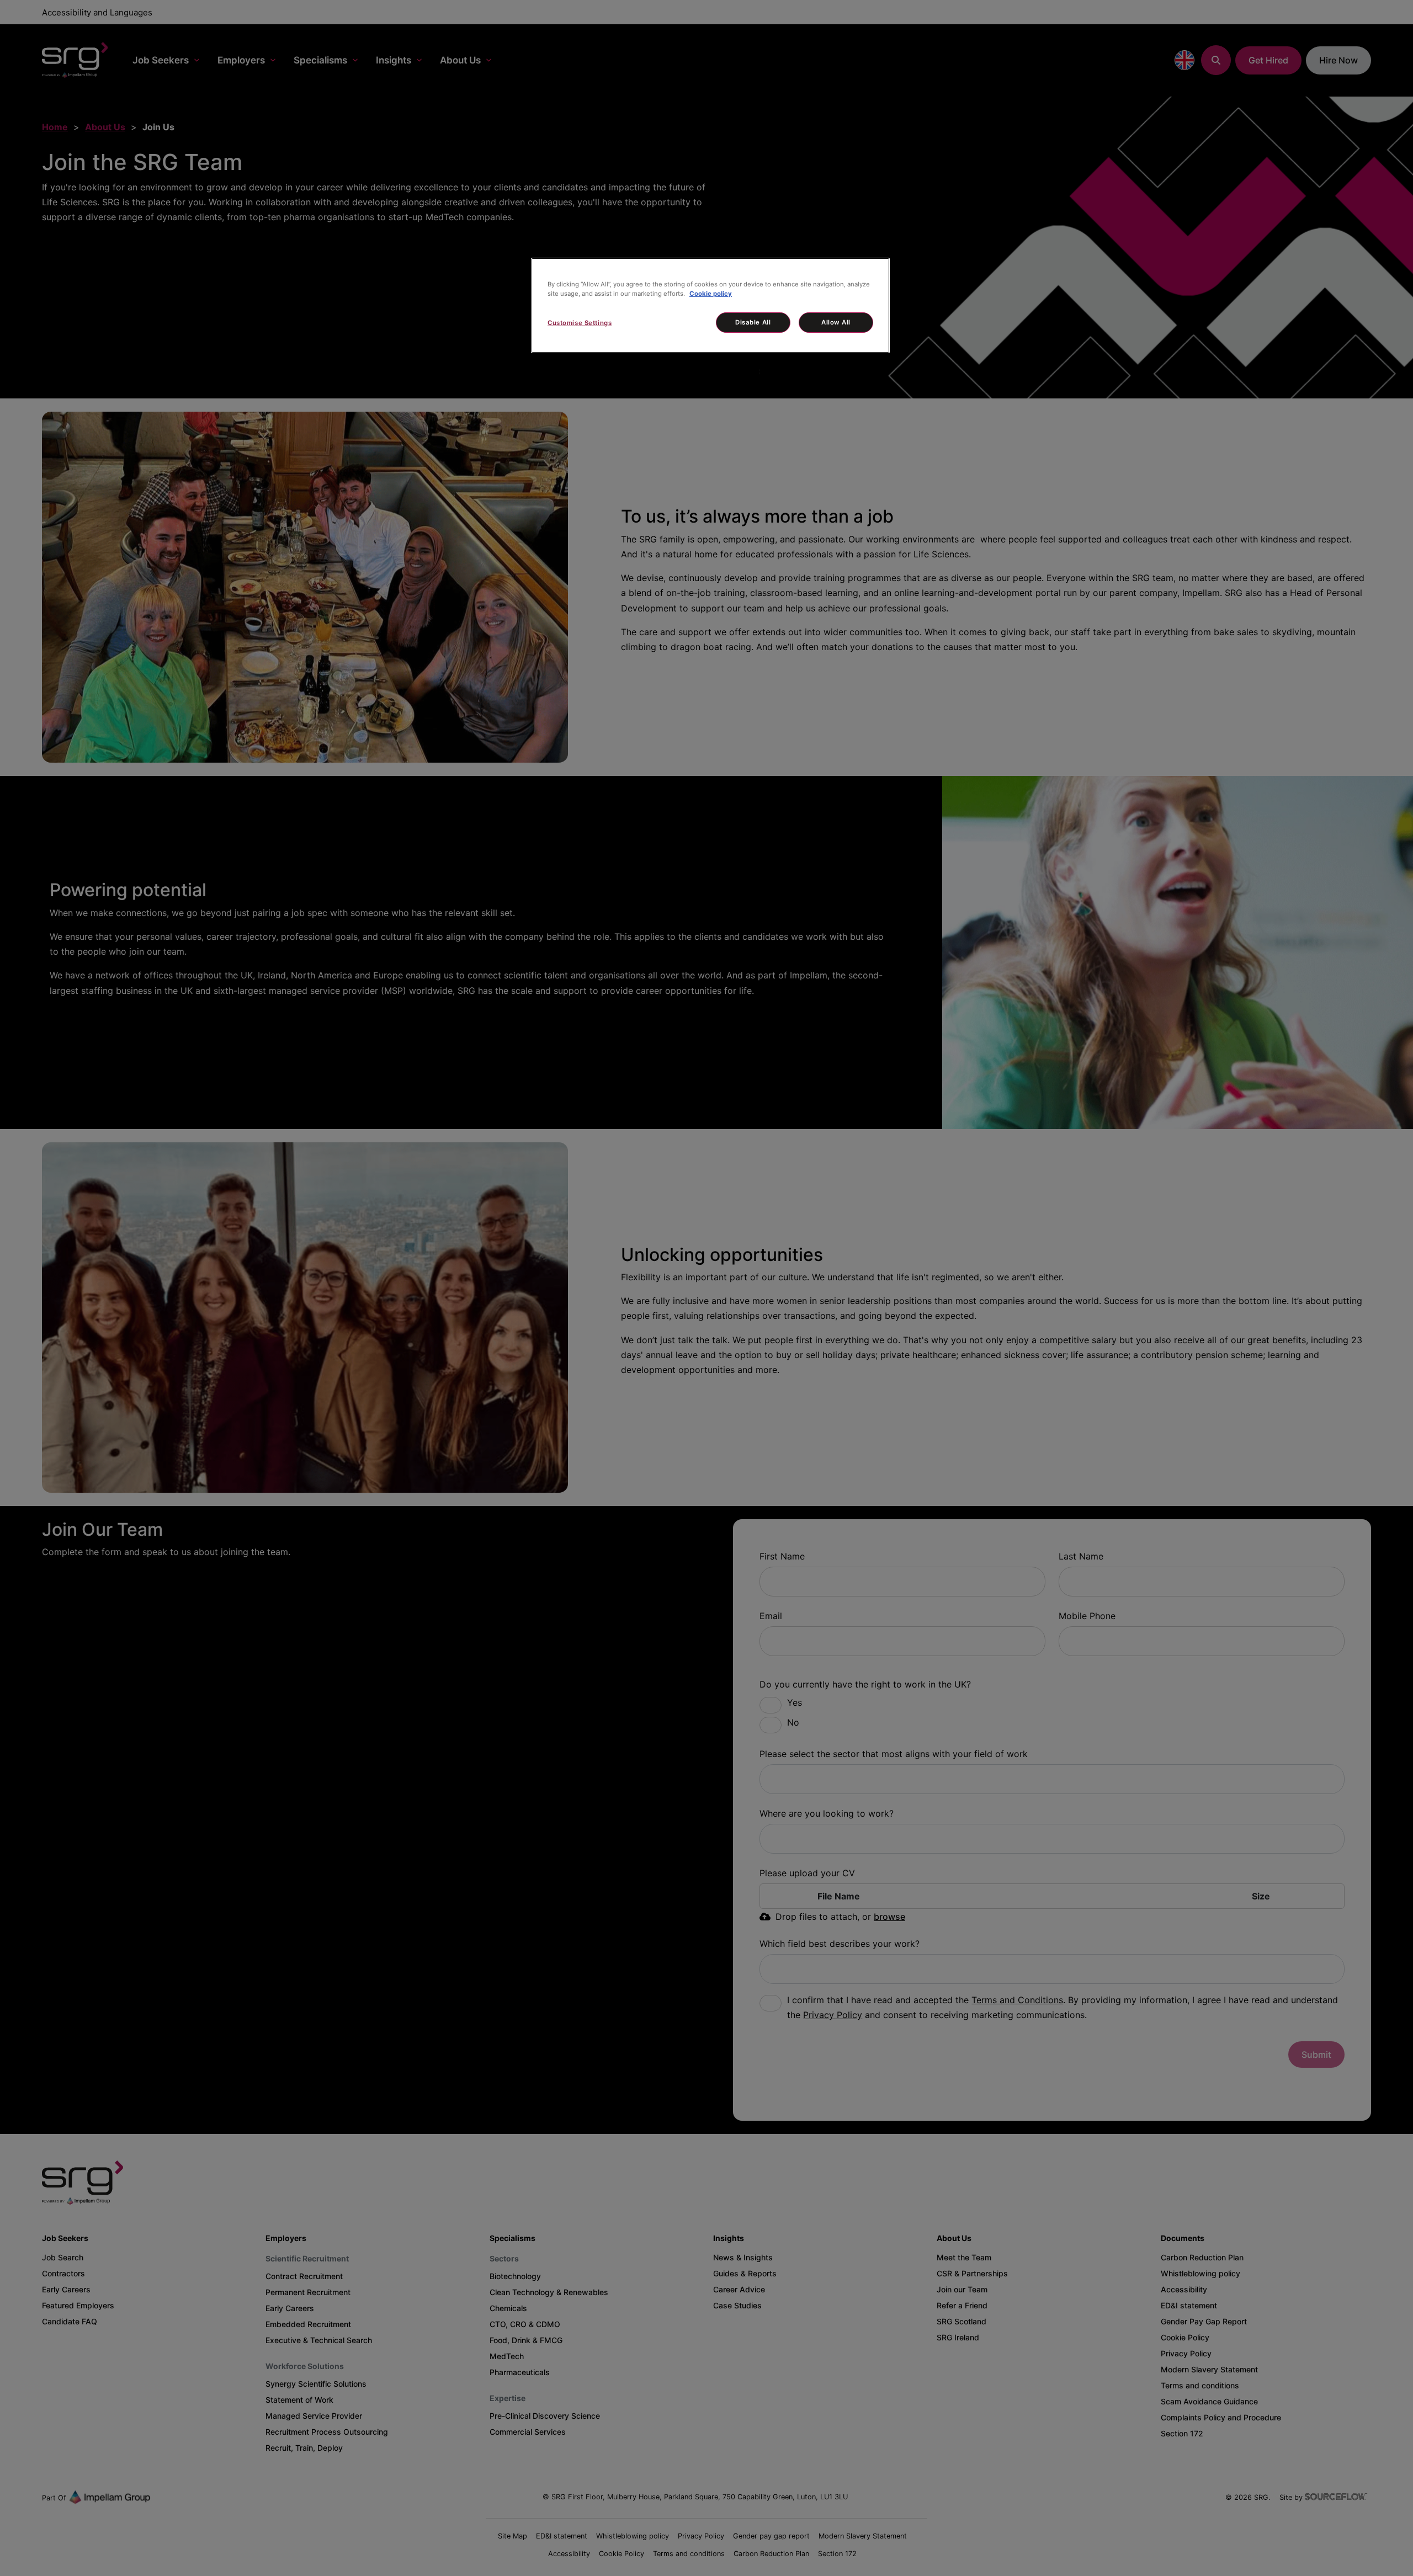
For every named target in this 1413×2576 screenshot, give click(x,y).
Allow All (836, 322)
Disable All (753, 322)
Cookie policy (711, 294)
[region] (710, 305)
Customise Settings (580, 323)
